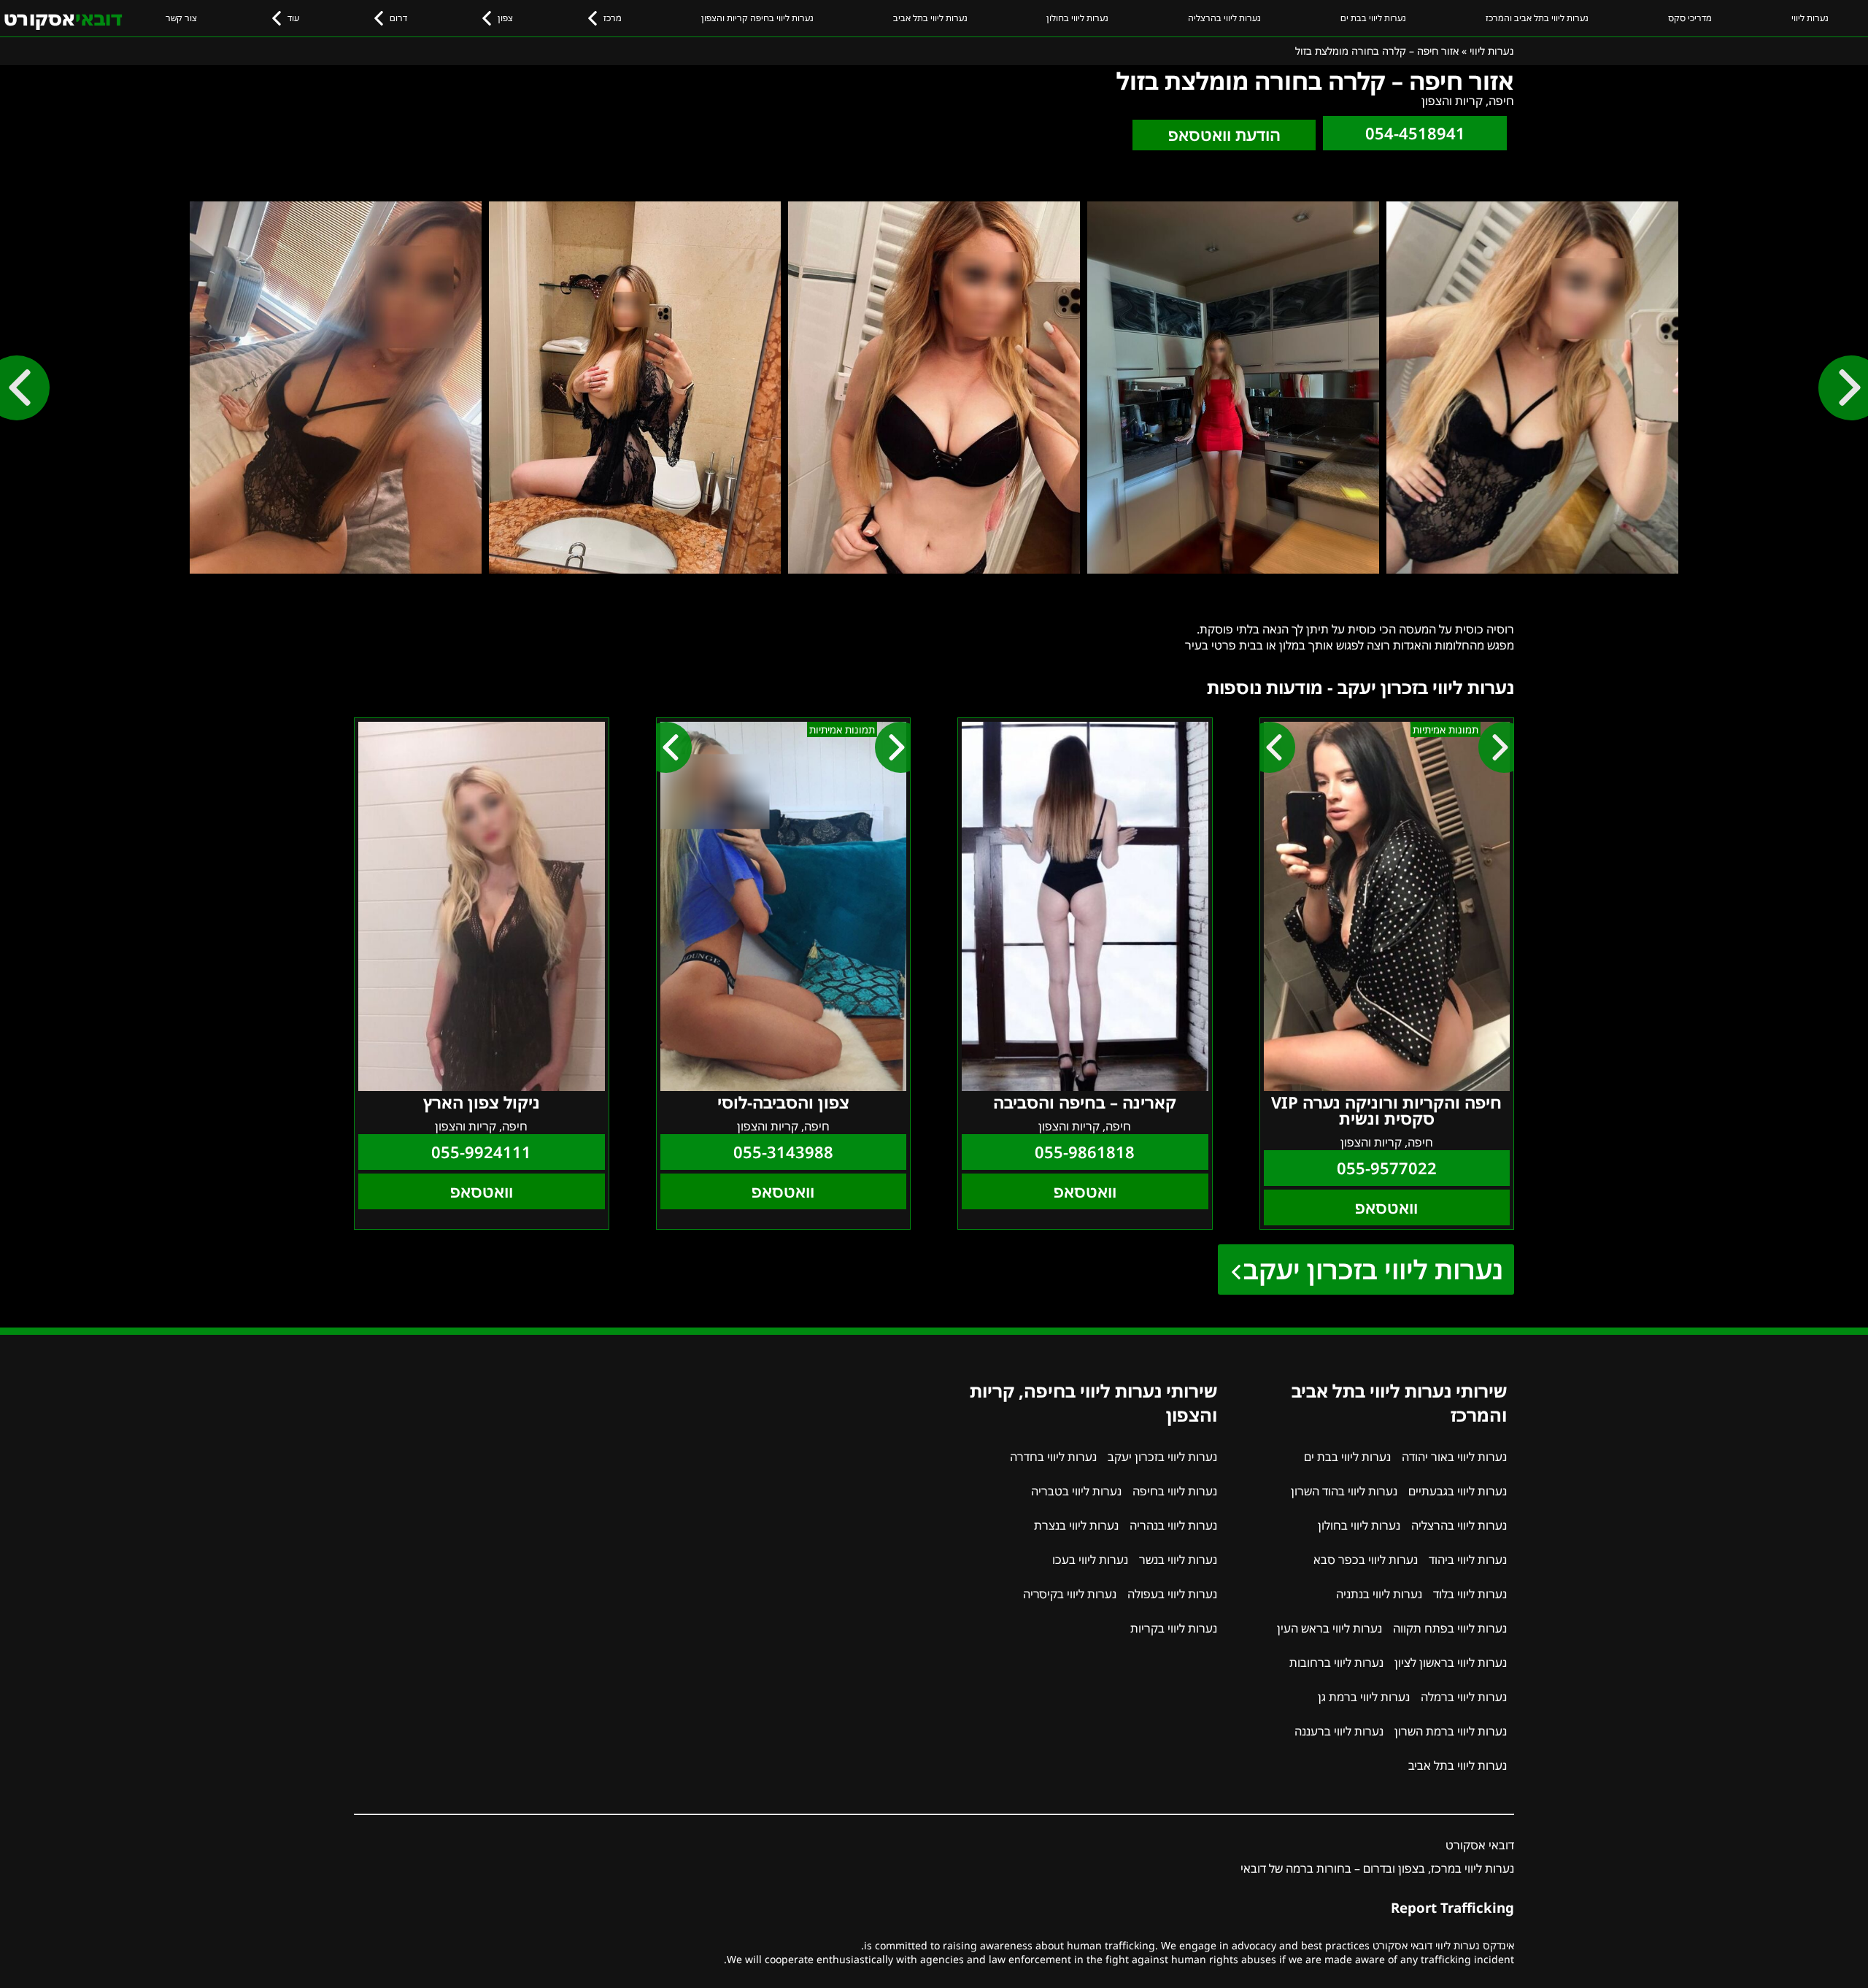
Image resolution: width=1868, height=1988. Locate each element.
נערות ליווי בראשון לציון (1451, 1663)
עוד (293, 18)
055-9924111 (481, 1152)
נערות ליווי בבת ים (1373, 18)
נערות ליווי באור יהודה (1454, 1457)
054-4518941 (1415, 133)
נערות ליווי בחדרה (1053, 1457)
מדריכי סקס (1690, 18)
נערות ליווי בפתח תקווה (1450, 1628)
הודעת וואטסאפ (1224, 135)
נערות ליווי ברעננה (1339, 1731)
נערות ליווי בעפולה (1172, 1594)
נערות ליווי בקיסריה (1070, 1594)
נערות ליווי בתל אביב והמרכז (1537, 18)
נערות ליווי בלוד (1470, 1594)
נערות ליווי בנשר (1178, 1560)
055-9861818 (1085, 1152)
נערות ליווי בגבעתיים (1458, 1491)
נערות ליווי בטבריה (1076, 1491)
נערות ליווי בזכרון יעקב (1373, 1270)
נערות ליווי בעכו (1090, 1560)
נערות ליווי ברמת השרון (1451, 1731)
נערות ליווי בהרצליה (1224, 18)
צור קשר (181, 18)
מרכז (613, 18)
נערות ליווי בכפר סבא (1366, 1560)
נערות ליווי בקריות (1174, 1628)
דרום (398, 18)
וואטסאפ (1386, 1207)
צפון (505, 18)
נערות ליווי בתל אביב (930, 18)
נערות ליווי (1810, 18)
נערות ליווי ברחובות (1336, 1663)
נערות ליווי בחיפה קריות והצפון (757, 18)
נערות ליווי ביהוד (1468, 1560)
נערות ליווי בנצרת (1076, 1525)
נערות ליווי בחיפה (1175, 1491)
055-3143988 (783, 1152)
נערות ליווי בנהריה (1173, 1525)
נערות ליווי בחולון (1077, 18)
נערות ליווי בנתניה (1379, 1594)
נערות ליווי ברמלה (1464, 1697)
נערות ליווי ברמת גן (1364, 1697)
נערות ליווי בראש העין (1329, 1628)
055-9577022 (1387, 1168)
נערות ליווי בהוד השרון (1344, 1491)
